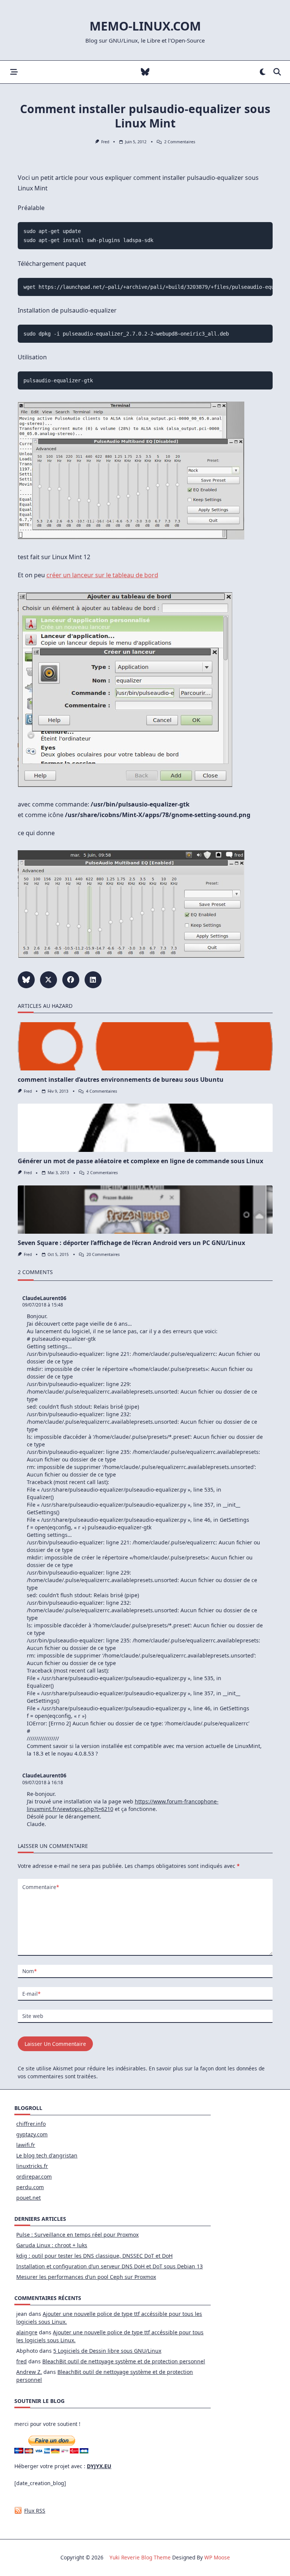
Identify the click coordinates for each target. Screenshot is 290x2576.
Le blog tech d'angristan (47, 2155)
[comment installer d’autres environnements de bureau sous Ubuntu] (145, 1046)
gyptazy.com (32, 2134)
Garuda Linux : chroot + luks (52, 2245)
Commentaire (41, 1887)
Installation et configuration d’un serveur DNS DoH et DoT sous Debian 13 (110, 2266)
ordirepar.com (34, 2177)
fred (105, 142)
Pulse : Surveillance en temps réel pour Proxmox (77, 2235)
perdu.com (30, 2187)
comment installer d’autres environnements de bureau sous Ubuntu (121, 1079)
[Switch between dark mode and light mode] (263, 72)
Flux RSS (35, 2511)
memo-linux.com (145, 26)
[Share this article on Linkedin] (93, 980)
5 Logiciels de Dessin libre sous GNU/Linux (107, 2351)
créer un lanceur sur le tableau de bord (102, 575)
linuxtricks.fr (32, 2166)
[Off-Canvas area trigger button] (14, 72)
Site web (33, 2016)
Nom (29, 1971)
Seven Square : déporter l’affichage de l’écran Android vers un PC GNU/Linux (131, 1243)
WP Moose (217, 2557)
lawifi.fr (26, 2145)
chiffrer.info (31, 2124)
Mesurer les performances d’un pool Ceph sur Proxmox (86, 2277)
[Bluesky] (145, 72)
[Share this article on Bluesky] (26, 980)
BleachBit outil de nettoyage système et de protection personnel (124, 2361)
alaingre (27, 2332)
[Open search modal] (277, 72)
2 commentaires (180, 142)
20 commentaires (103, 1254)
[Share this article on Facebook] (71, 980)
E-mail (31, 1994)
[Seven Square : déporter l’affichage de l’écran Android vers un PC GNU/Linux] (145, 1210)
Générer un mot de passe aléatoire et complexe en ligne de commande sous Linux (140, 1161)
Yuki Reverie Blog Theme (140, 2557)
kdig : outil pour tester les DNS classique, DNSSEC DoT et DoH (94, 2256)
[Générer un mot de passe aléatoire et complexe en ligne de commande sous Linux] (145, 1128)
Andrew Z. (29, 2372)
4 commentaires (102, 1091)
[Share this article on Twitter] (49, 980)
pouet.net (29, 2198)
